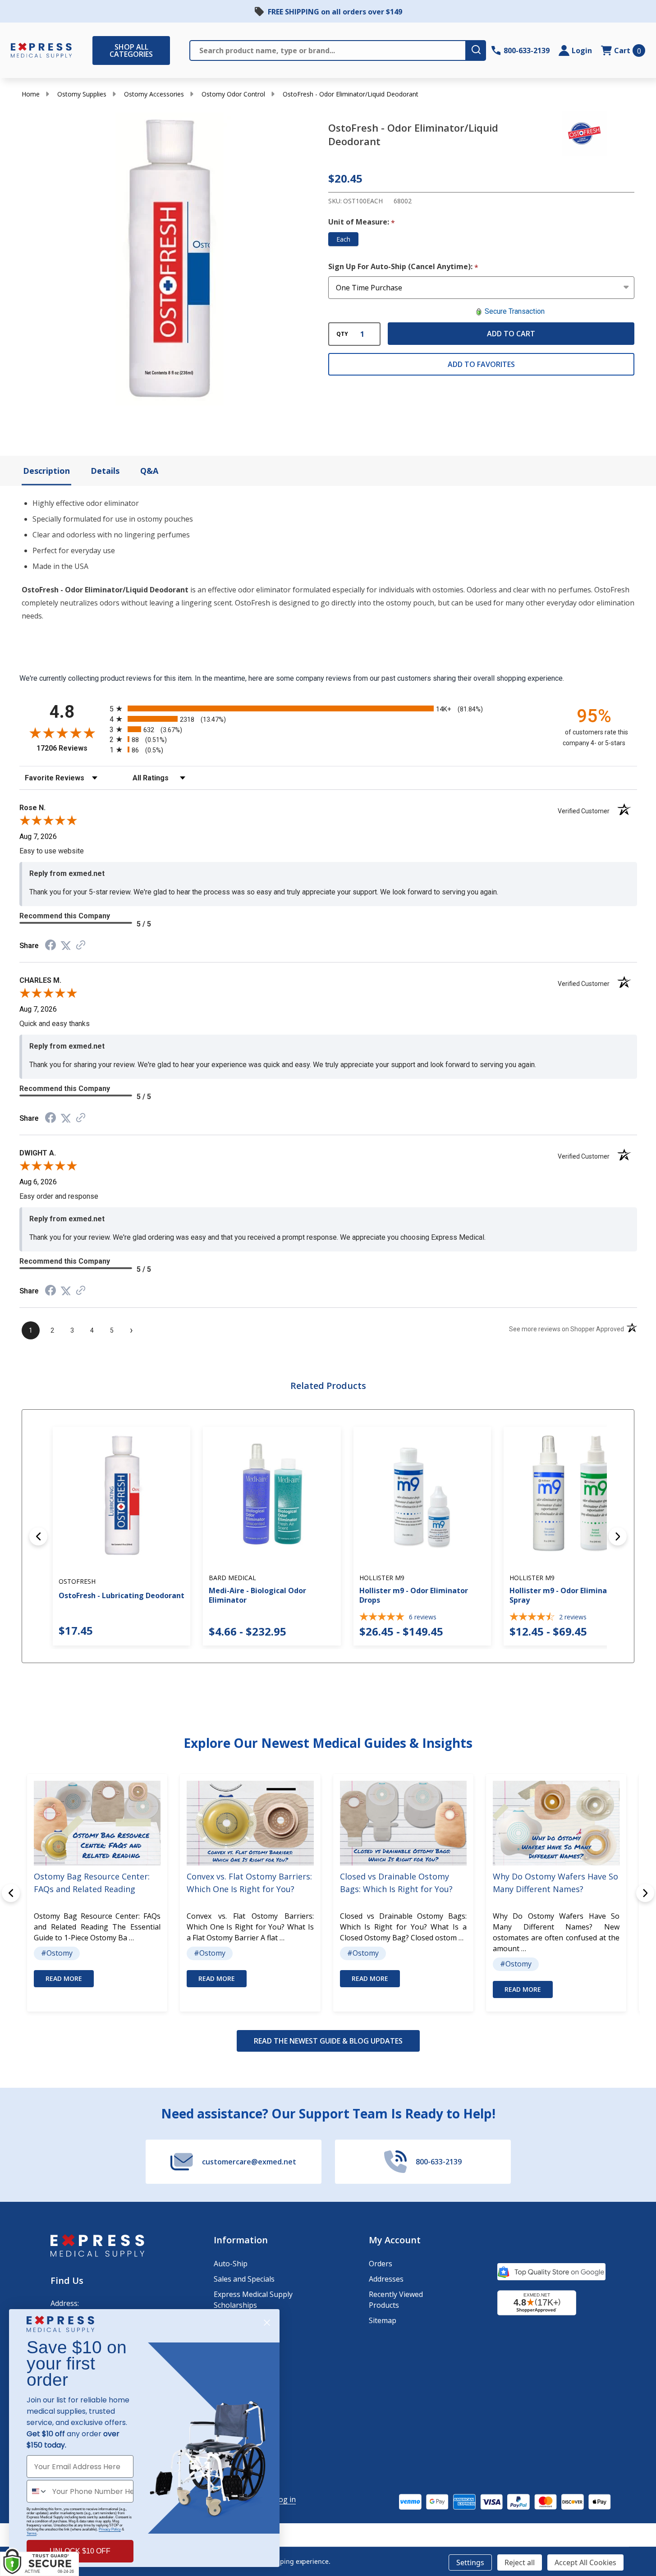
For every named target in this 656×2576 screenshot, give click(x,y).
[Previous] (38, 1536)
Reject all (520, 2562)
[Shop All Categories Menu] (97, 50)
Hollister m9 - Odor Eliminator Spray (564, 1595)
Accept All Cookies (585, 2562)
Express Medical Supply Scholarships (253, 2300)
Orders (381, 2264)
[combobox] (37, 2491)
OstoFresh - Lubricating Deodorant (122, 1595)
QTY (342, 334)
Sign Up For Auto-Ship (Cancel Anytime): (404, 267)
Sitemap (383, 2320)
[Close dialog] (267, 2323)
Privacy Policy (110, 2529)
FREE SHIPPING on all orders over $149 (335, 12)
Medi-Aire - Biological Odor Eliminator (257, 1595)
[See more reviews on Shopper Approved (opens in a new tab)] (81, 946)
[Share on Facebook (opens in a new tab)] (50, 946)
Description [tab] (46, 471)
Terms (32, 2533)
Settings (470, 2562)
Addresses (386, 2279)
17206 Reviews (71, 748)
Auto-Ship (231, 2264)
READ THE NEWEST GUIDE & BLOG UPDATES (328, 2041)
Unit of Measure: (362, 222)
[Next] (618, 1536)
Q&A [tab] (149, 471)
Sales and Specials (244, 2279)
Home (31, 94)
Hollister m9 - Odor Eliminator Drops (414, 1595)
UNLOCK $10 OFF (80, 2551)
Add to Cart (511, 334)
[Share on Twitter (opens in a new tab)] (66, 946)
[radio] (328, 708)
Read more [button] (64, 1978)
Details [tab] (105, 471)
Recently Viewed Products (396, 2300)
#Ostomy (57, 1953)
